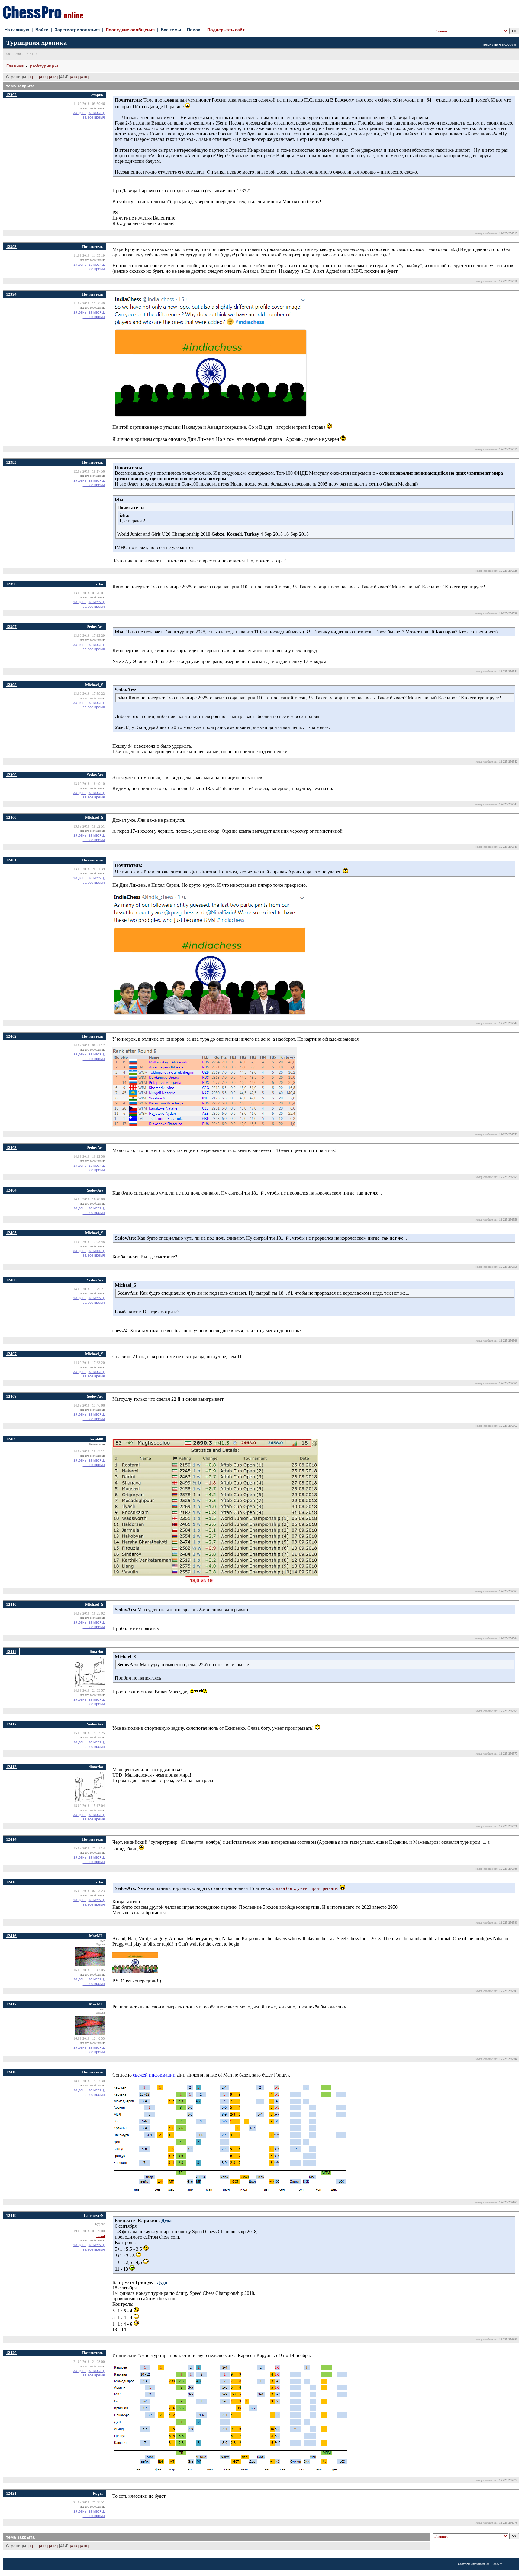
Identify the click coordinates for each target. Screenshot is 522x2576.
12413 (11, 1767)
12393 (11, 247)
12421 (11, 2493)
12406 (11, 1280)
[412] (43, 77)
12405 (11, 1233)
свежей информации (154, 2075)
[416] (84, 77)
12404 (11, 1190)
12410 (11, 1604)
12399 (11, 775)
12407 (11, 1354)
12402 (11, 1036)
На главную (17, 30)
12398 (11, 685)
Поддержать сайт (226, 30)
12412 (11, 1724)
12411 (11, 1652)
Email (101, 2236)
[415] (74, 77)
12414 (11, 1839)
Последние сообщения (130, 30)
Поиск (193, 30)
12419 (11, 2215)
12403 (11, 1148)
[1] (31, 77)
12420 (11, 2353)
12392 (11, 95)
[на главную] (43, 17)
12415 (11, 1882)
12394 (11, 294)
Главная (15, 66)
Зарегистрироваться (77, 30)
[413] (53, 77)
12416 (11, 1936)
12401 (11, 860)
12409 (11, 1439)
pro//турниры (44, 66)
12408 (11, 1396)
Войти (42, 30)
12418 (11, 2072)
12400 (11, 817)
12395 (11, 462)
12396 (11, 584)
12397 (11, 627)
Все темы (171, 30)
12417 (11, 2004)
